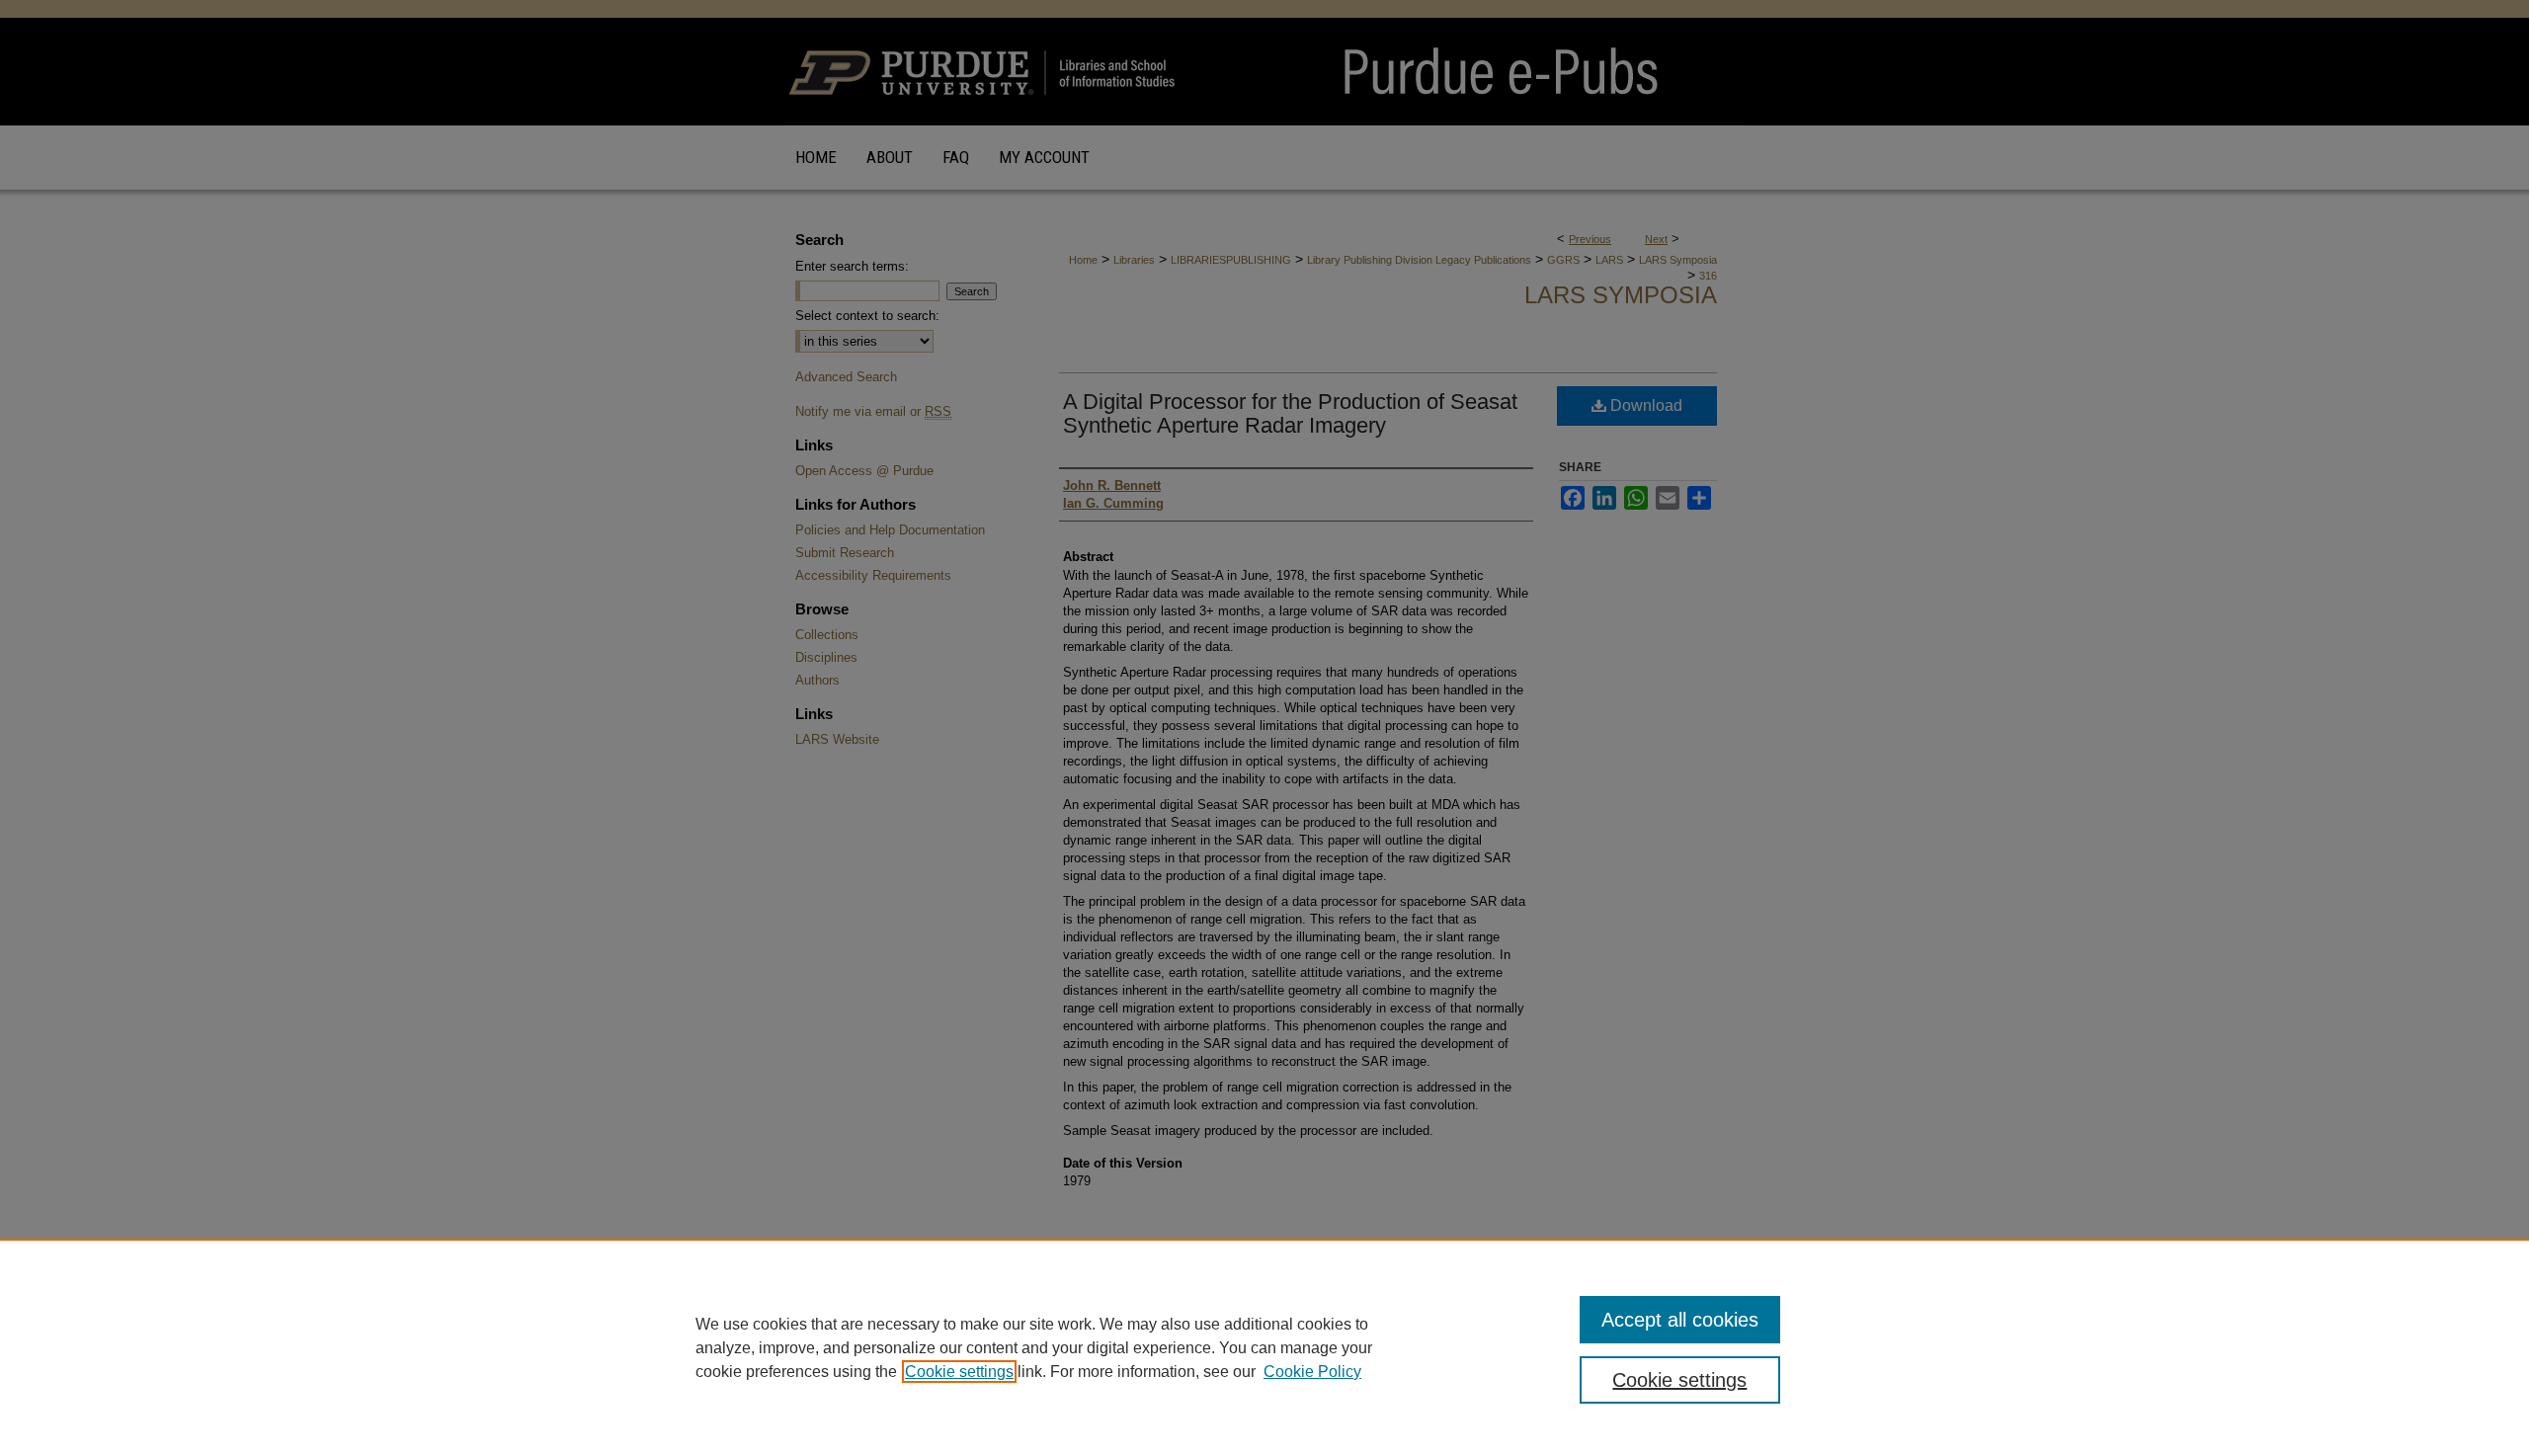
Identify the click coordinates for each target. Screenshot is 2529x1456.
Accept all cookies (1680, 1320)
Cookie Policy (1312, 1372)
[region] (1264, 1347)
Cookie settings (959, 1372)
